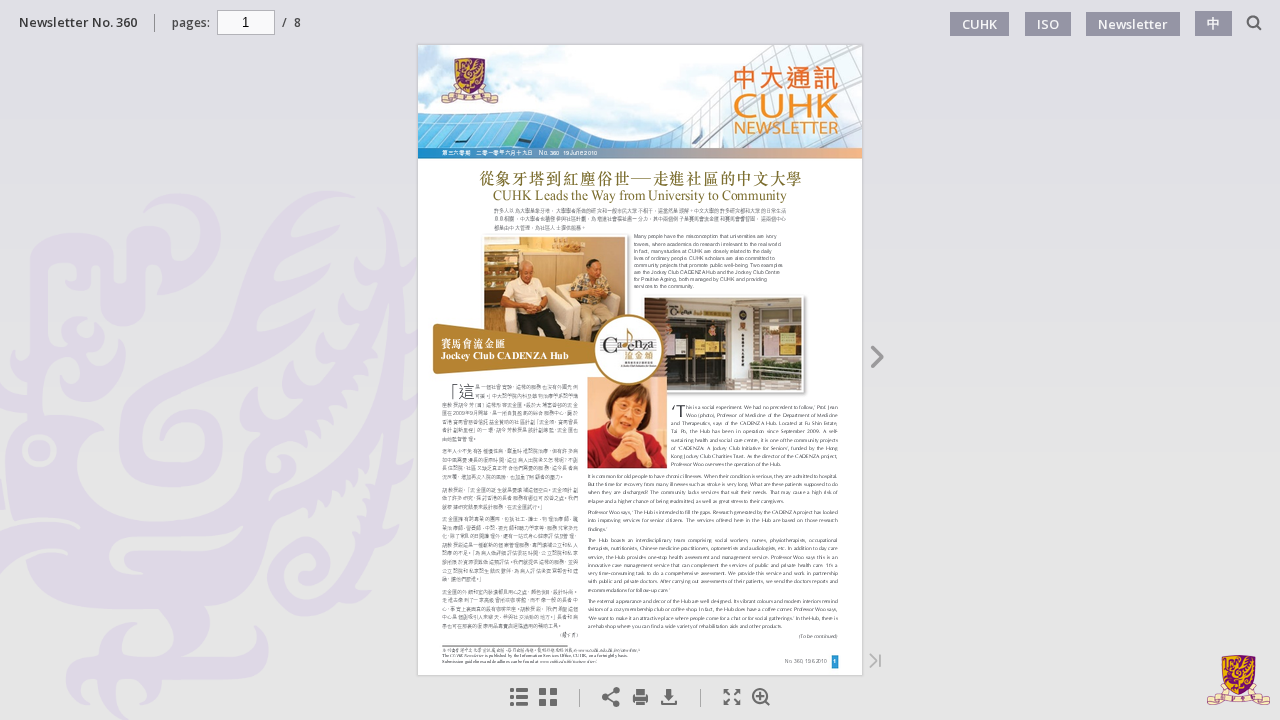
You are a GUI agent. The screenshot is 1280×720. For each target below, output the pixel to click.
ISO (1048, 24)
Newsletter (1133, 24)
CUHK (979, 24)
